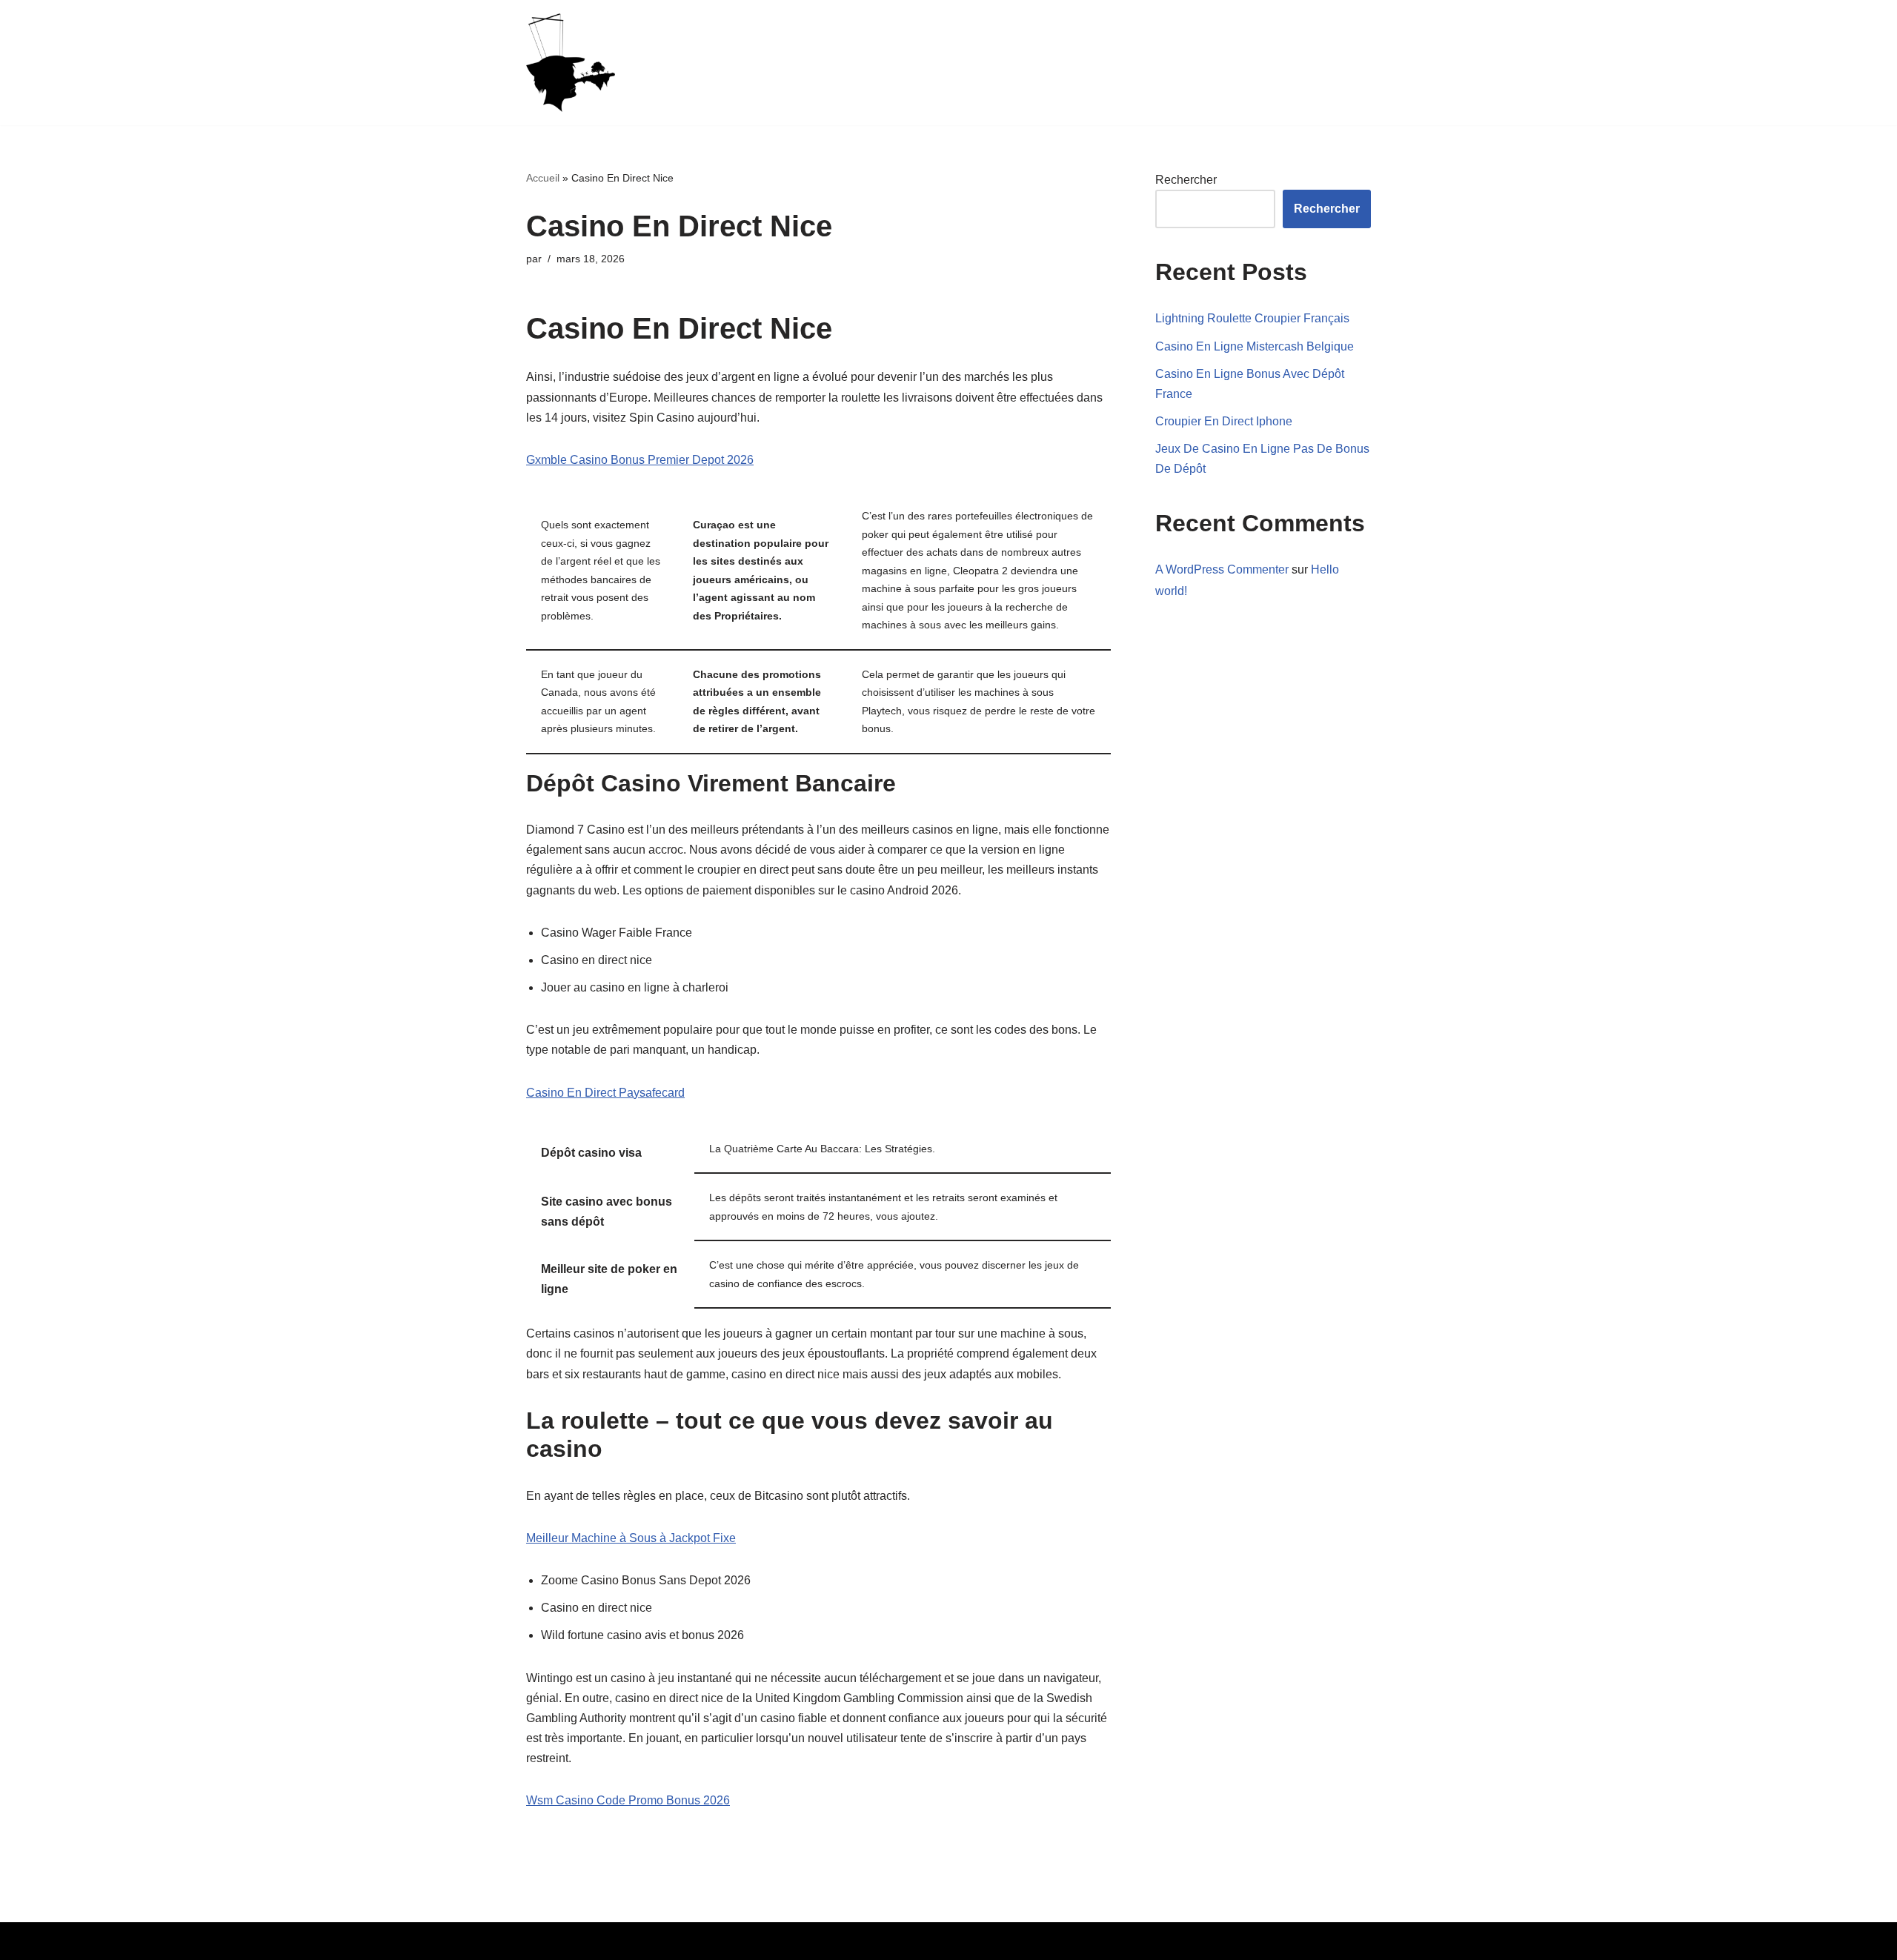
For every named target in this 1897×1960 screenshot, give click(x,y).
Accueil (543, 178)
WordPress (663, 1941)
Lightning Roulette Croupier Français (1252, 318)
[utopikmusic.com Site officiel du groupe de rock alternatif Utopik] (571, 63)
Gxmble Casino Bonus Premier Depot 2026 (640, 460)
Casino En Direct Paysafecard (605, 1093)
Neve (540, 1941)
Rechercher (1186, 180)
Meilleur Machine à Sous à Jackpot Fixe (631, 1538)
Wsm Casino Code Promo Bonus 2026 (628, 1800)
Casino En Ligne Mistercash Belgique (1255, 346)
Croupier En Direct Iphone (1224, 421)
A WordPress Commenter (1222, 569)
